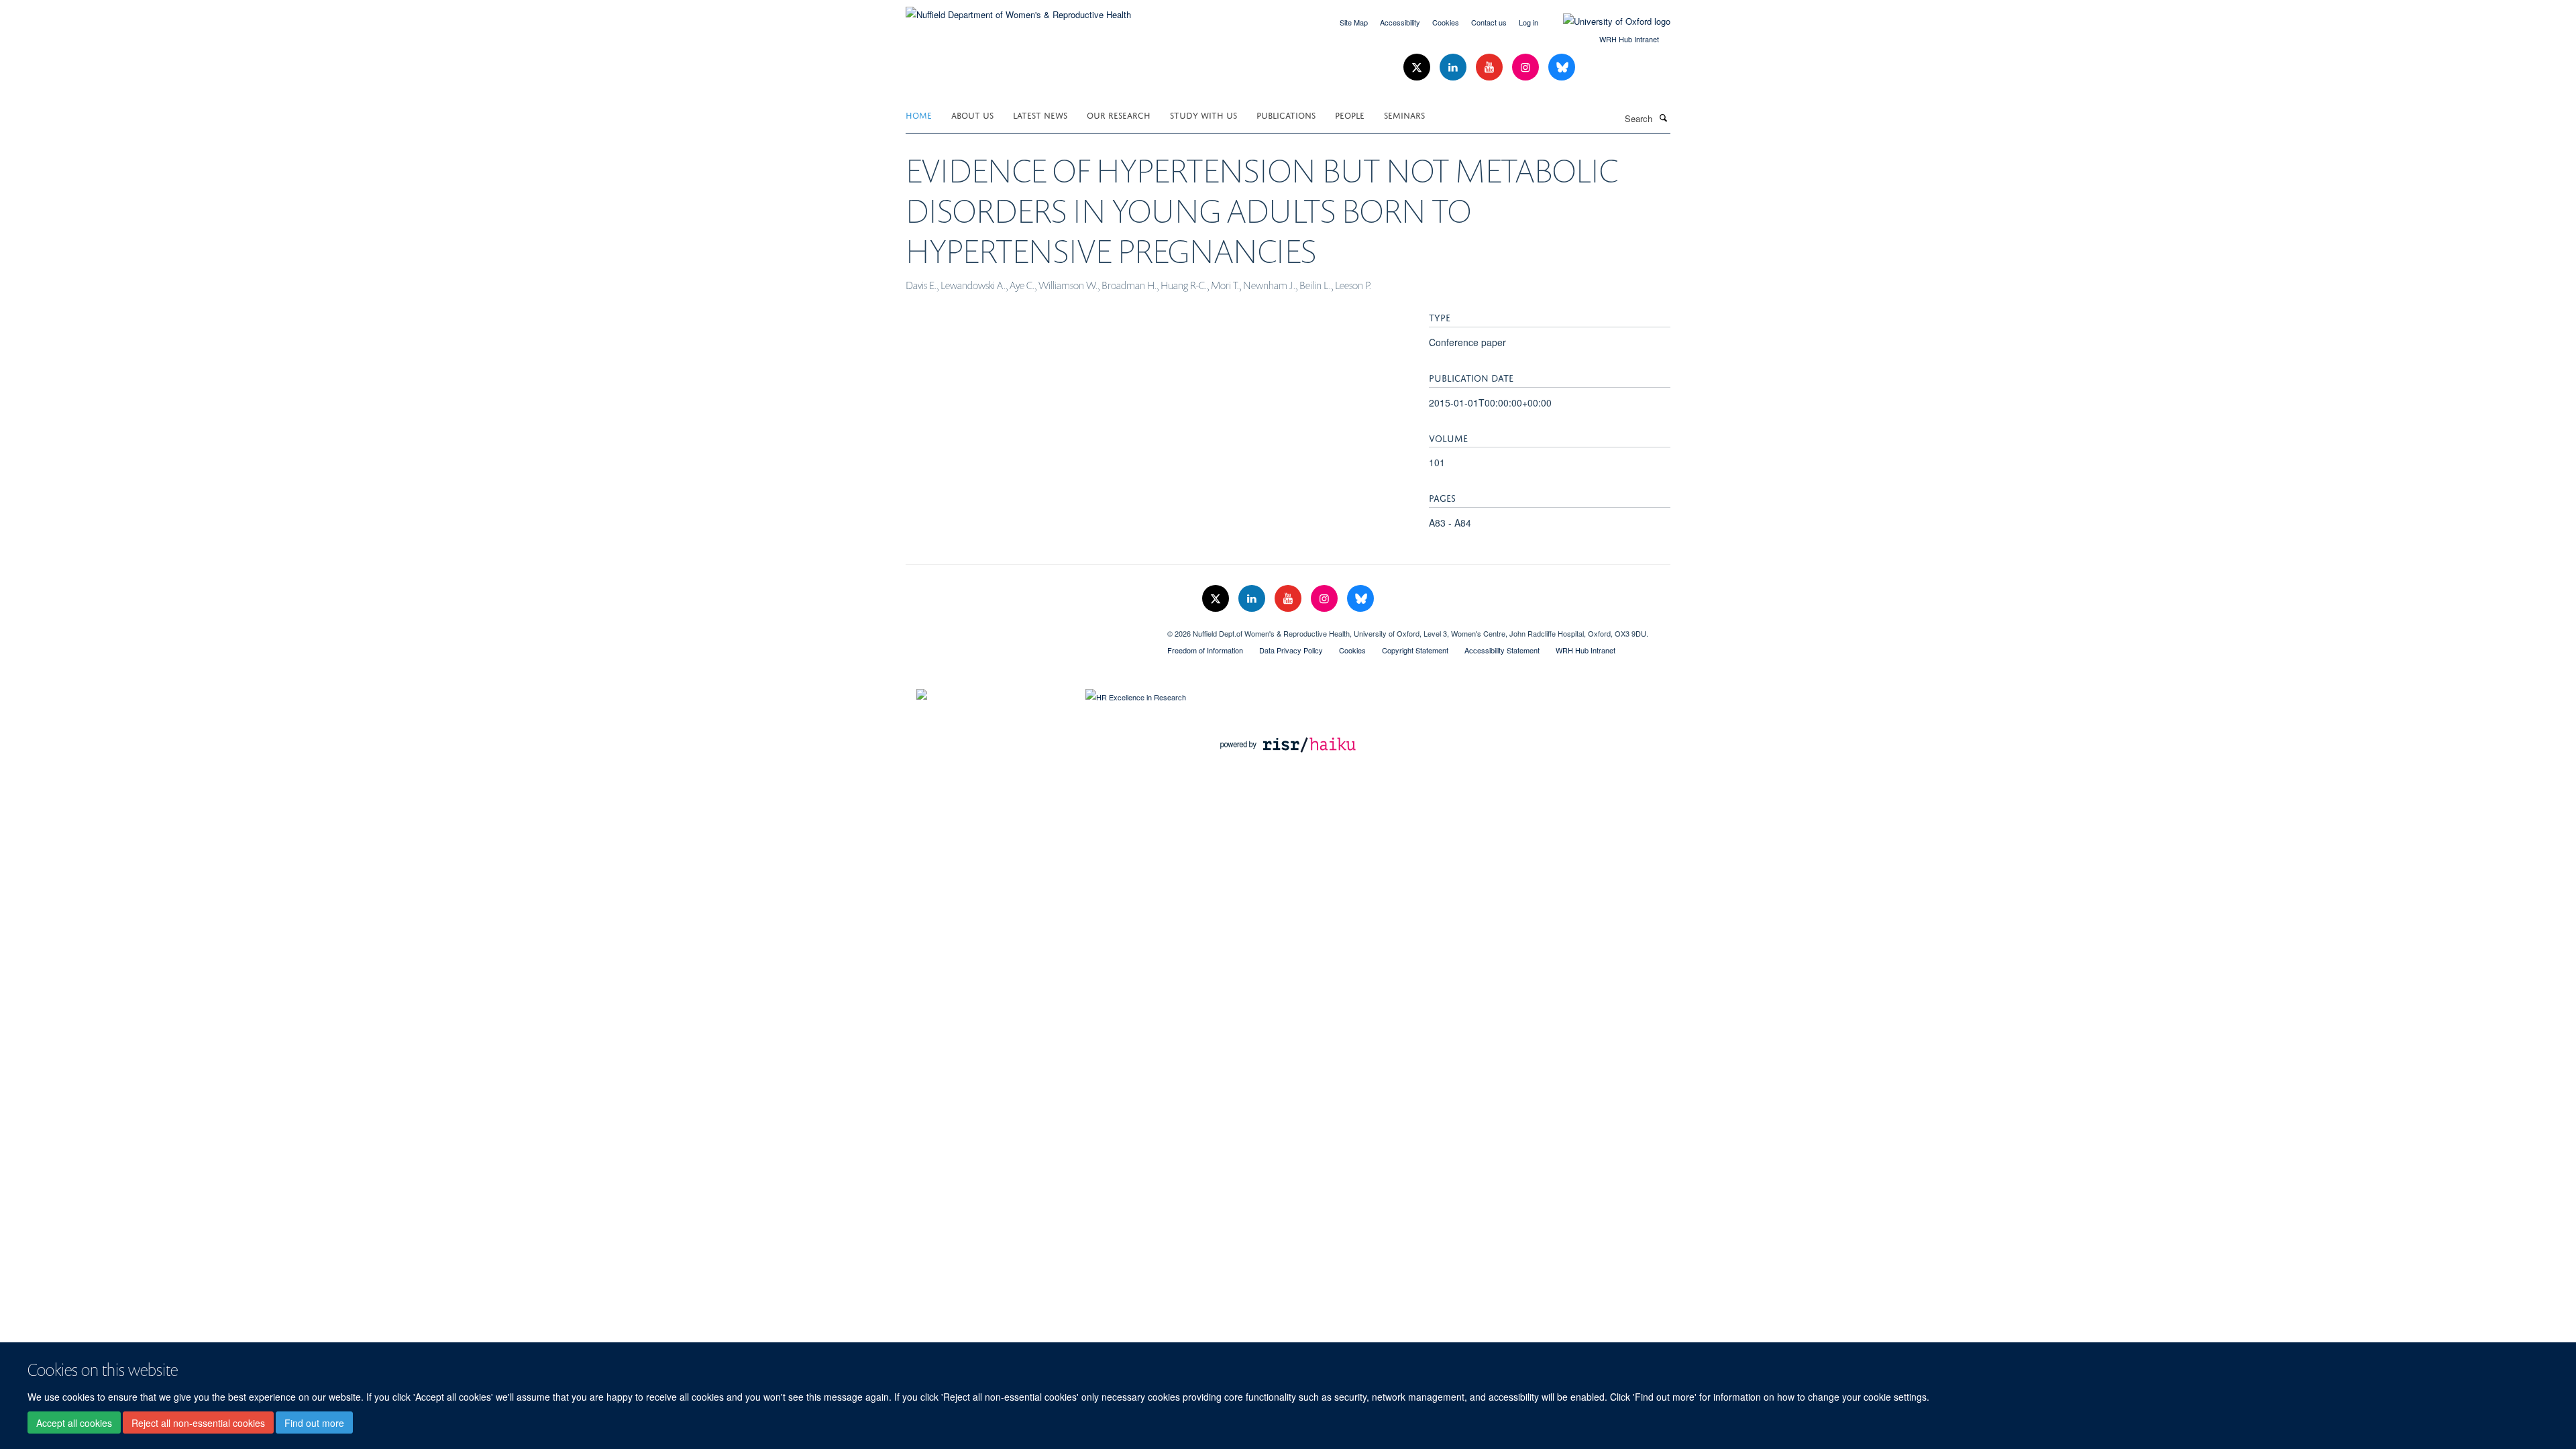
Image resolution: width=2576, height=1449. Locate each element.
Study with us (1203, 114)
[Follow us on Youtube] (1491, 67)
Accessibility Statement (1502, 650)
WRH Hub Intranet (1629, 39)
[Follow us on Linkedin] (1454, 67)
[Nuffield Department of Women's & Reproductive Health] (1018, 10)
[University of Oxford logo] (1607, 21)
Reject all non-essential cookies (198, 1423)
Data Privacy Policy (1291, 650)
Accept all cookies (74, 1423)
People (1350, 114)
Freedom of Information (1205, 650)
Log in (1528, 22)
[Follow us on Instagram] (1527, 67)
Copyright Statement (1415, 650)
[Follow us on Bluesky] (1562, 67)
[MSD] (1026, 629)
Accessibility (1400, 22)
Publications (1286, 114)
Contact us (1489, 22)
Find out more (314, 1423)
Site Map (1354, 22)
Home (919, 114)
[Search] (1663, 117)
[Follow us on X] (1418, 67)
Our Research (1119, 114)
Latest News (1040, 114)
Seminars (1404, 114)
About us (972, 114)
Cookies (1446, 22)
